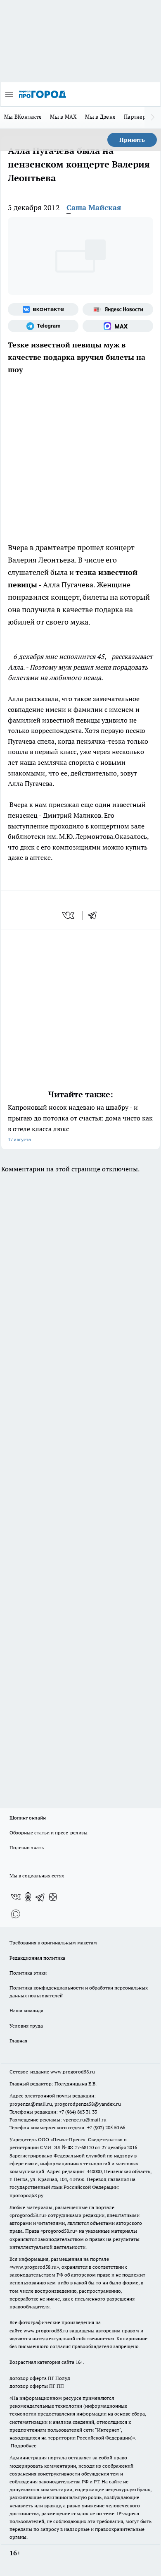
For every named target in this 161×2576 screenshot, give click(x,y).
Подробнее (24, 2446)
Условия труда (26, 2026)
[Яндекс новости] (118, 309)
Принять (132, 140)
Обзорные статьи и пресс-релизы (49, 1833)
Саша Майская (94, 207)
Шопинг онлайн (28, 1818)
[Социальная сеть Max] (118, 326)
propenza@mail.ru (31, 2104)
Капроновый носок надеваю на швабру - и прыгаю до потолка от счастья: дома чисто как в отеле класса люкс (80, 1123)
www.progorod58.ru (73, 2072)
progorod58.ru (28, 2215)
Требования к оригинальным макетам (53, 1943)
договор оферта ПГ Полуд (40, 2378)
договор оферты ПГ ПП (37, 2386)
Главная (18, 2041)
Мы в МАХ (63, 117)
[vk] (69, 915)
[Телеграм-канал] (43, 326)
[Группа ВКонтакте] (43, 309)
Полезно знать (27, 1847)
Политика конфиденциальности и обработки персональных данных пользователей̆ (79, 1992)
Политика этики (28, 1973)
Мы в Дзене (100, 117)
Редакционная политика (37, 1958)
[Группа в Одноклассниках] (28, 1897)
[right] (153, 117)
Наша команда (26, 2010)
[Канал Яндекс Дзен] (53, 1897)
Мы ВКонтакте (23, 117)
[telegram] (95, 915)
